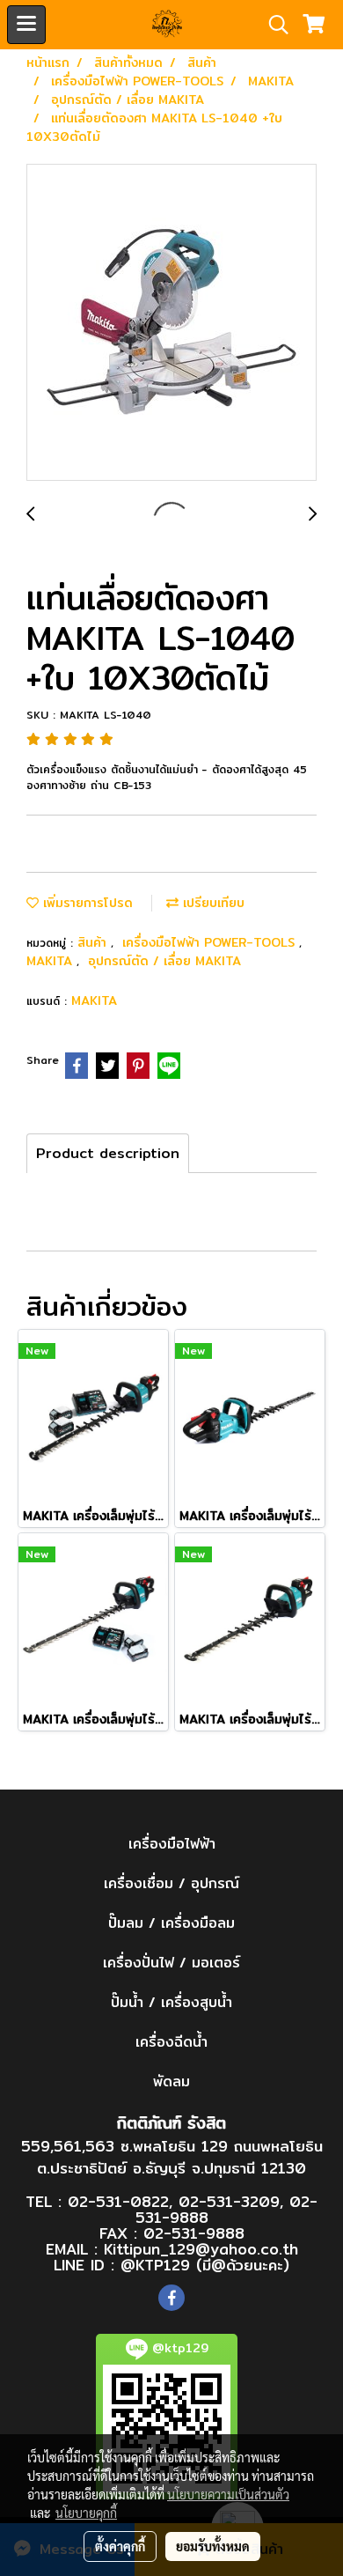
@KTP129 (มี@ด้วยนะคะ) (205, 2265)
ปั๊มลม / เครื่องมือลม (171, 1923)
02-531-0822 (118, 2201)
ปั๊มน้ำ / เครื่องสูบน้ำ (171, 2002)
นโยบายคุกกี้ (86, 2513)
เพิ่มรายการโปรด (86, 903)
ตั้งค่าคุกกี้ (120, 2546)
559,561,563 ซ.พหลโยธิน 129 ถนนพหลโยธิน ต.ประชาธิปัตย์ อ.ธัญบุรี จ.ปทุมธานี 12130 (172, 2157)
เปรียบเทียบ (212, 903)
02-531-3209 (229, 2201)
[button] (273, 25)
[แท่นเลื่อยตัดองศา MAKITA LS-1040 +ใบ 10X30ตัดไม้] (171, 323)
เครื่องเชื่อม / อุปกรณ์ (171, 1883)
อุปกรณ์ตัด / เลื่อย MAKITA (164, 961)
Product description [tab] (108, 1153)
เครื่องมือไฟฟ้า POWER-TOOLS (211, 942)
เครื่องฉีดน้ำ (171, 2042)
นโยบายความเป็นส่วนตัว (228, 2494)
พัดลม (171, 2081)
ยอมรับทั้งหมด (213, 2546)
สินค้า (94, 942)
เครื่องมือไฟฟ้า (172, 1844)
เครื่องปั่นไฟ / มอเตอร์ (171, 1963)
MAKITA (51, 961)
